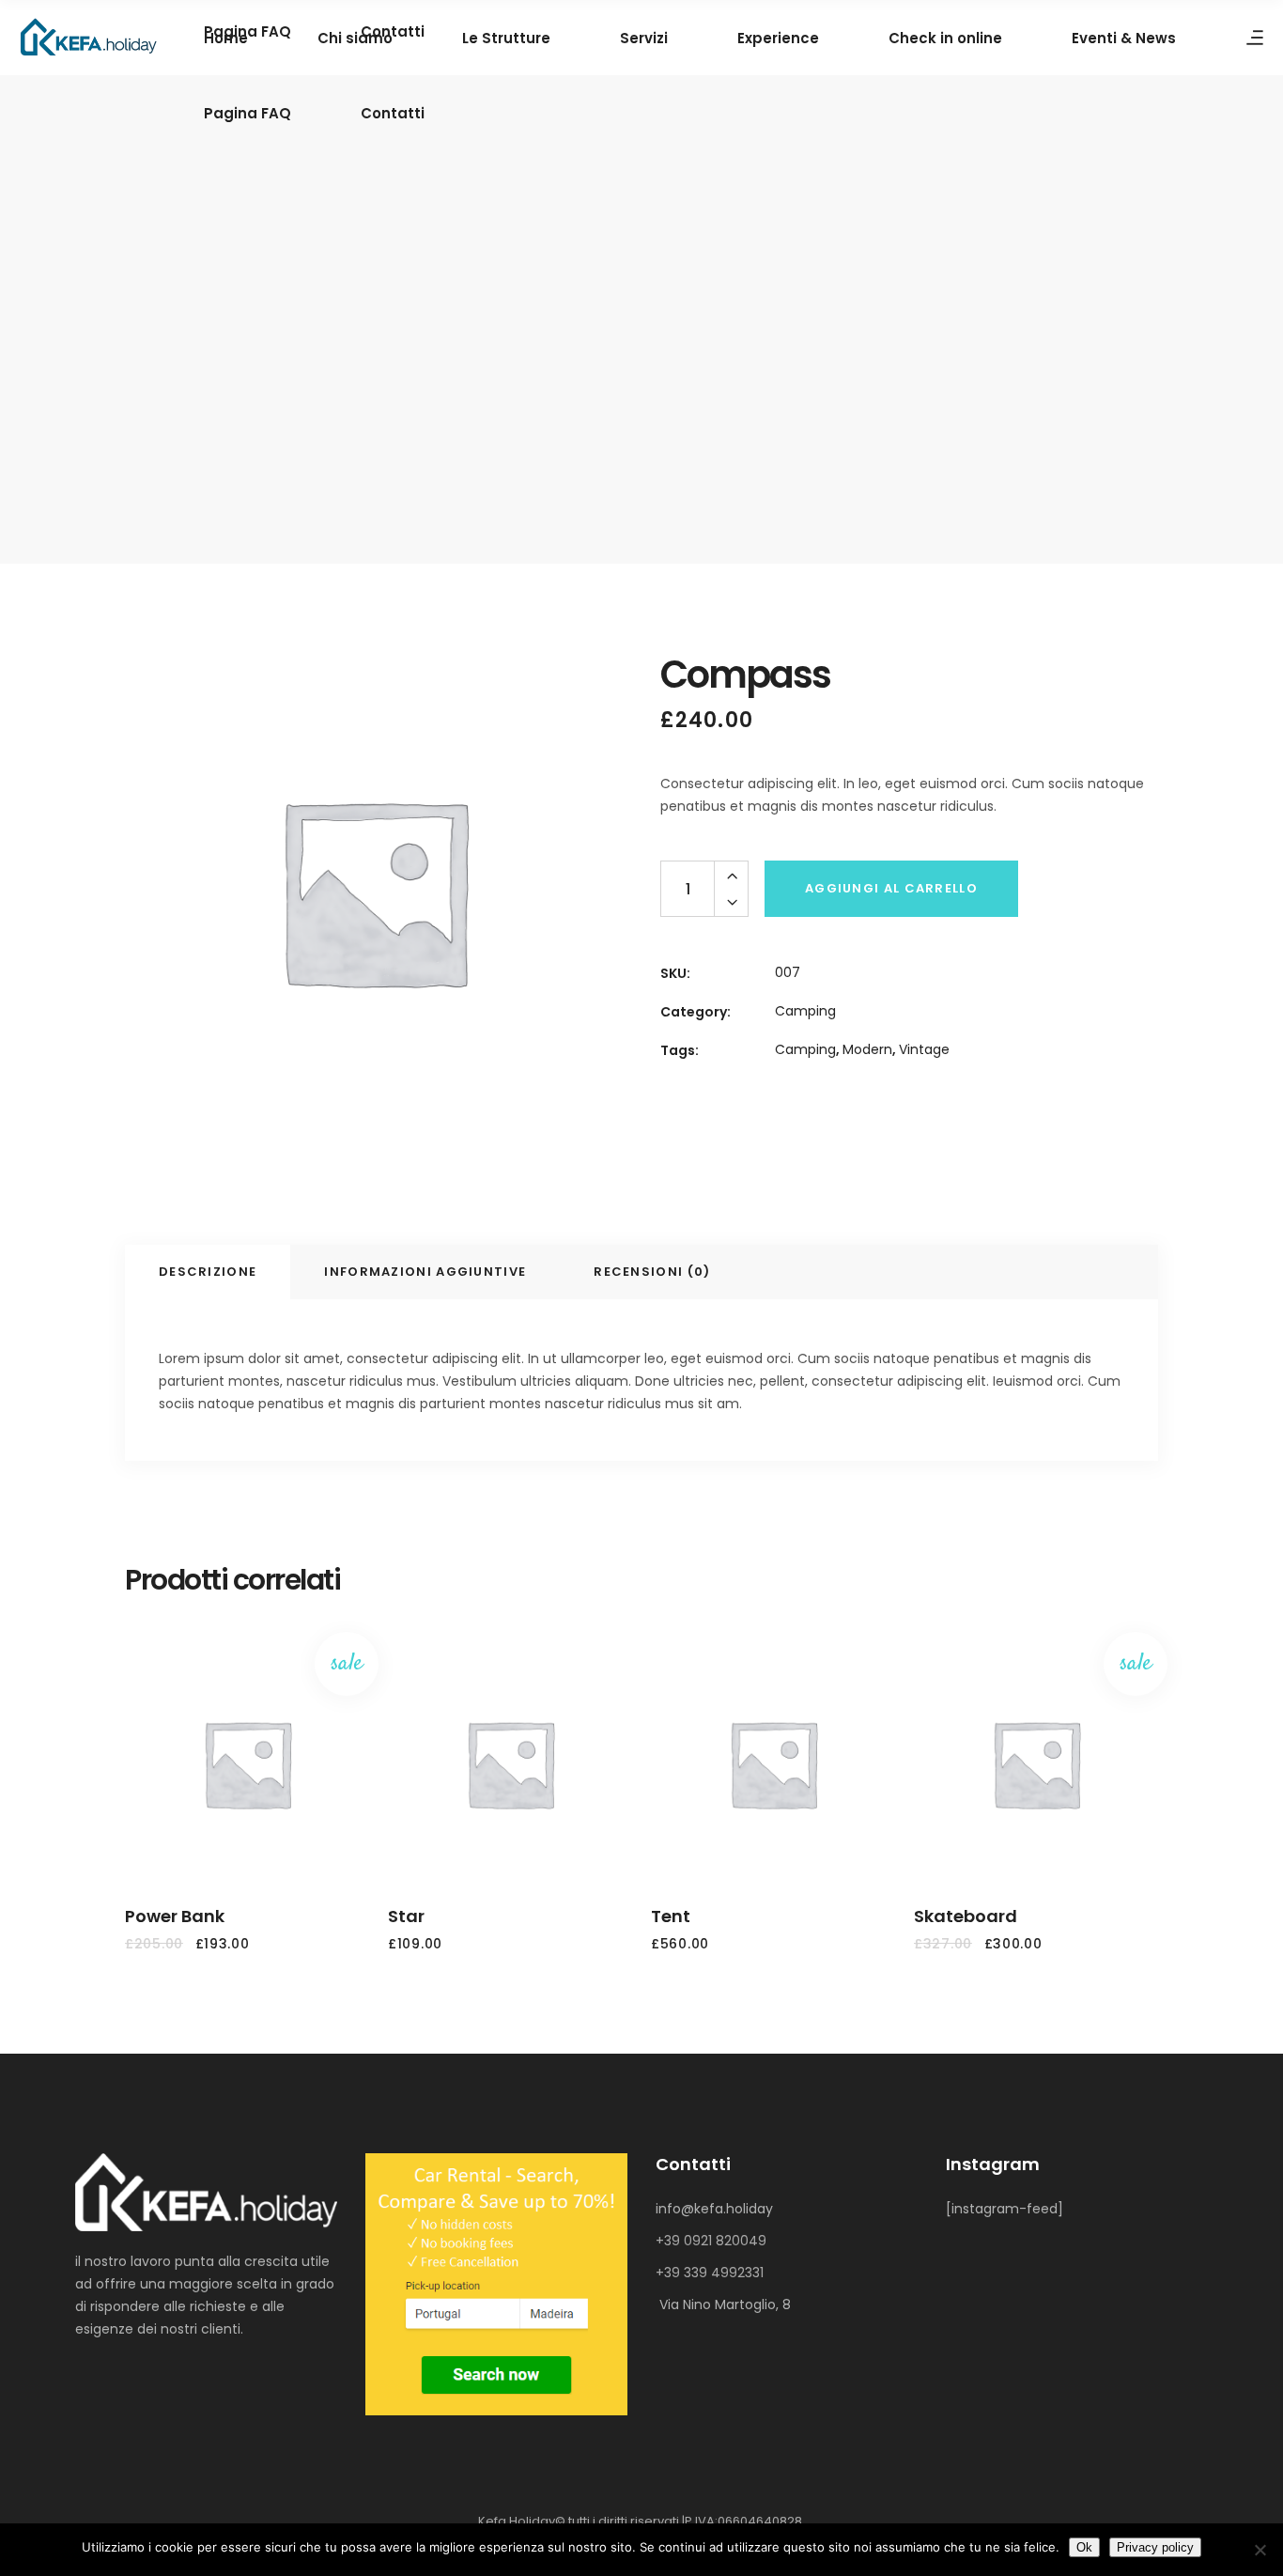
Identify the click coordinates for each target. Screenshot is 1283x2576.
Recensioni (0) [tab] (652, 1272)
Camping (805, 1011)
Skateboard (966, 1916)
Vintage (924, 1049)
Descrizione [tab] (208, 1272)
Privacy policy (1155, 2547)
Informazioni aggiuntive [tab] (425, 1272)
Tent (671, 1916)
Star (406, 1916)
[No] (1260, 2550)
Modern (867, 1049)
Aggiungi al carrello (891, 888)
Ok (1084, 2547)
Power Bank (175, 1916)
